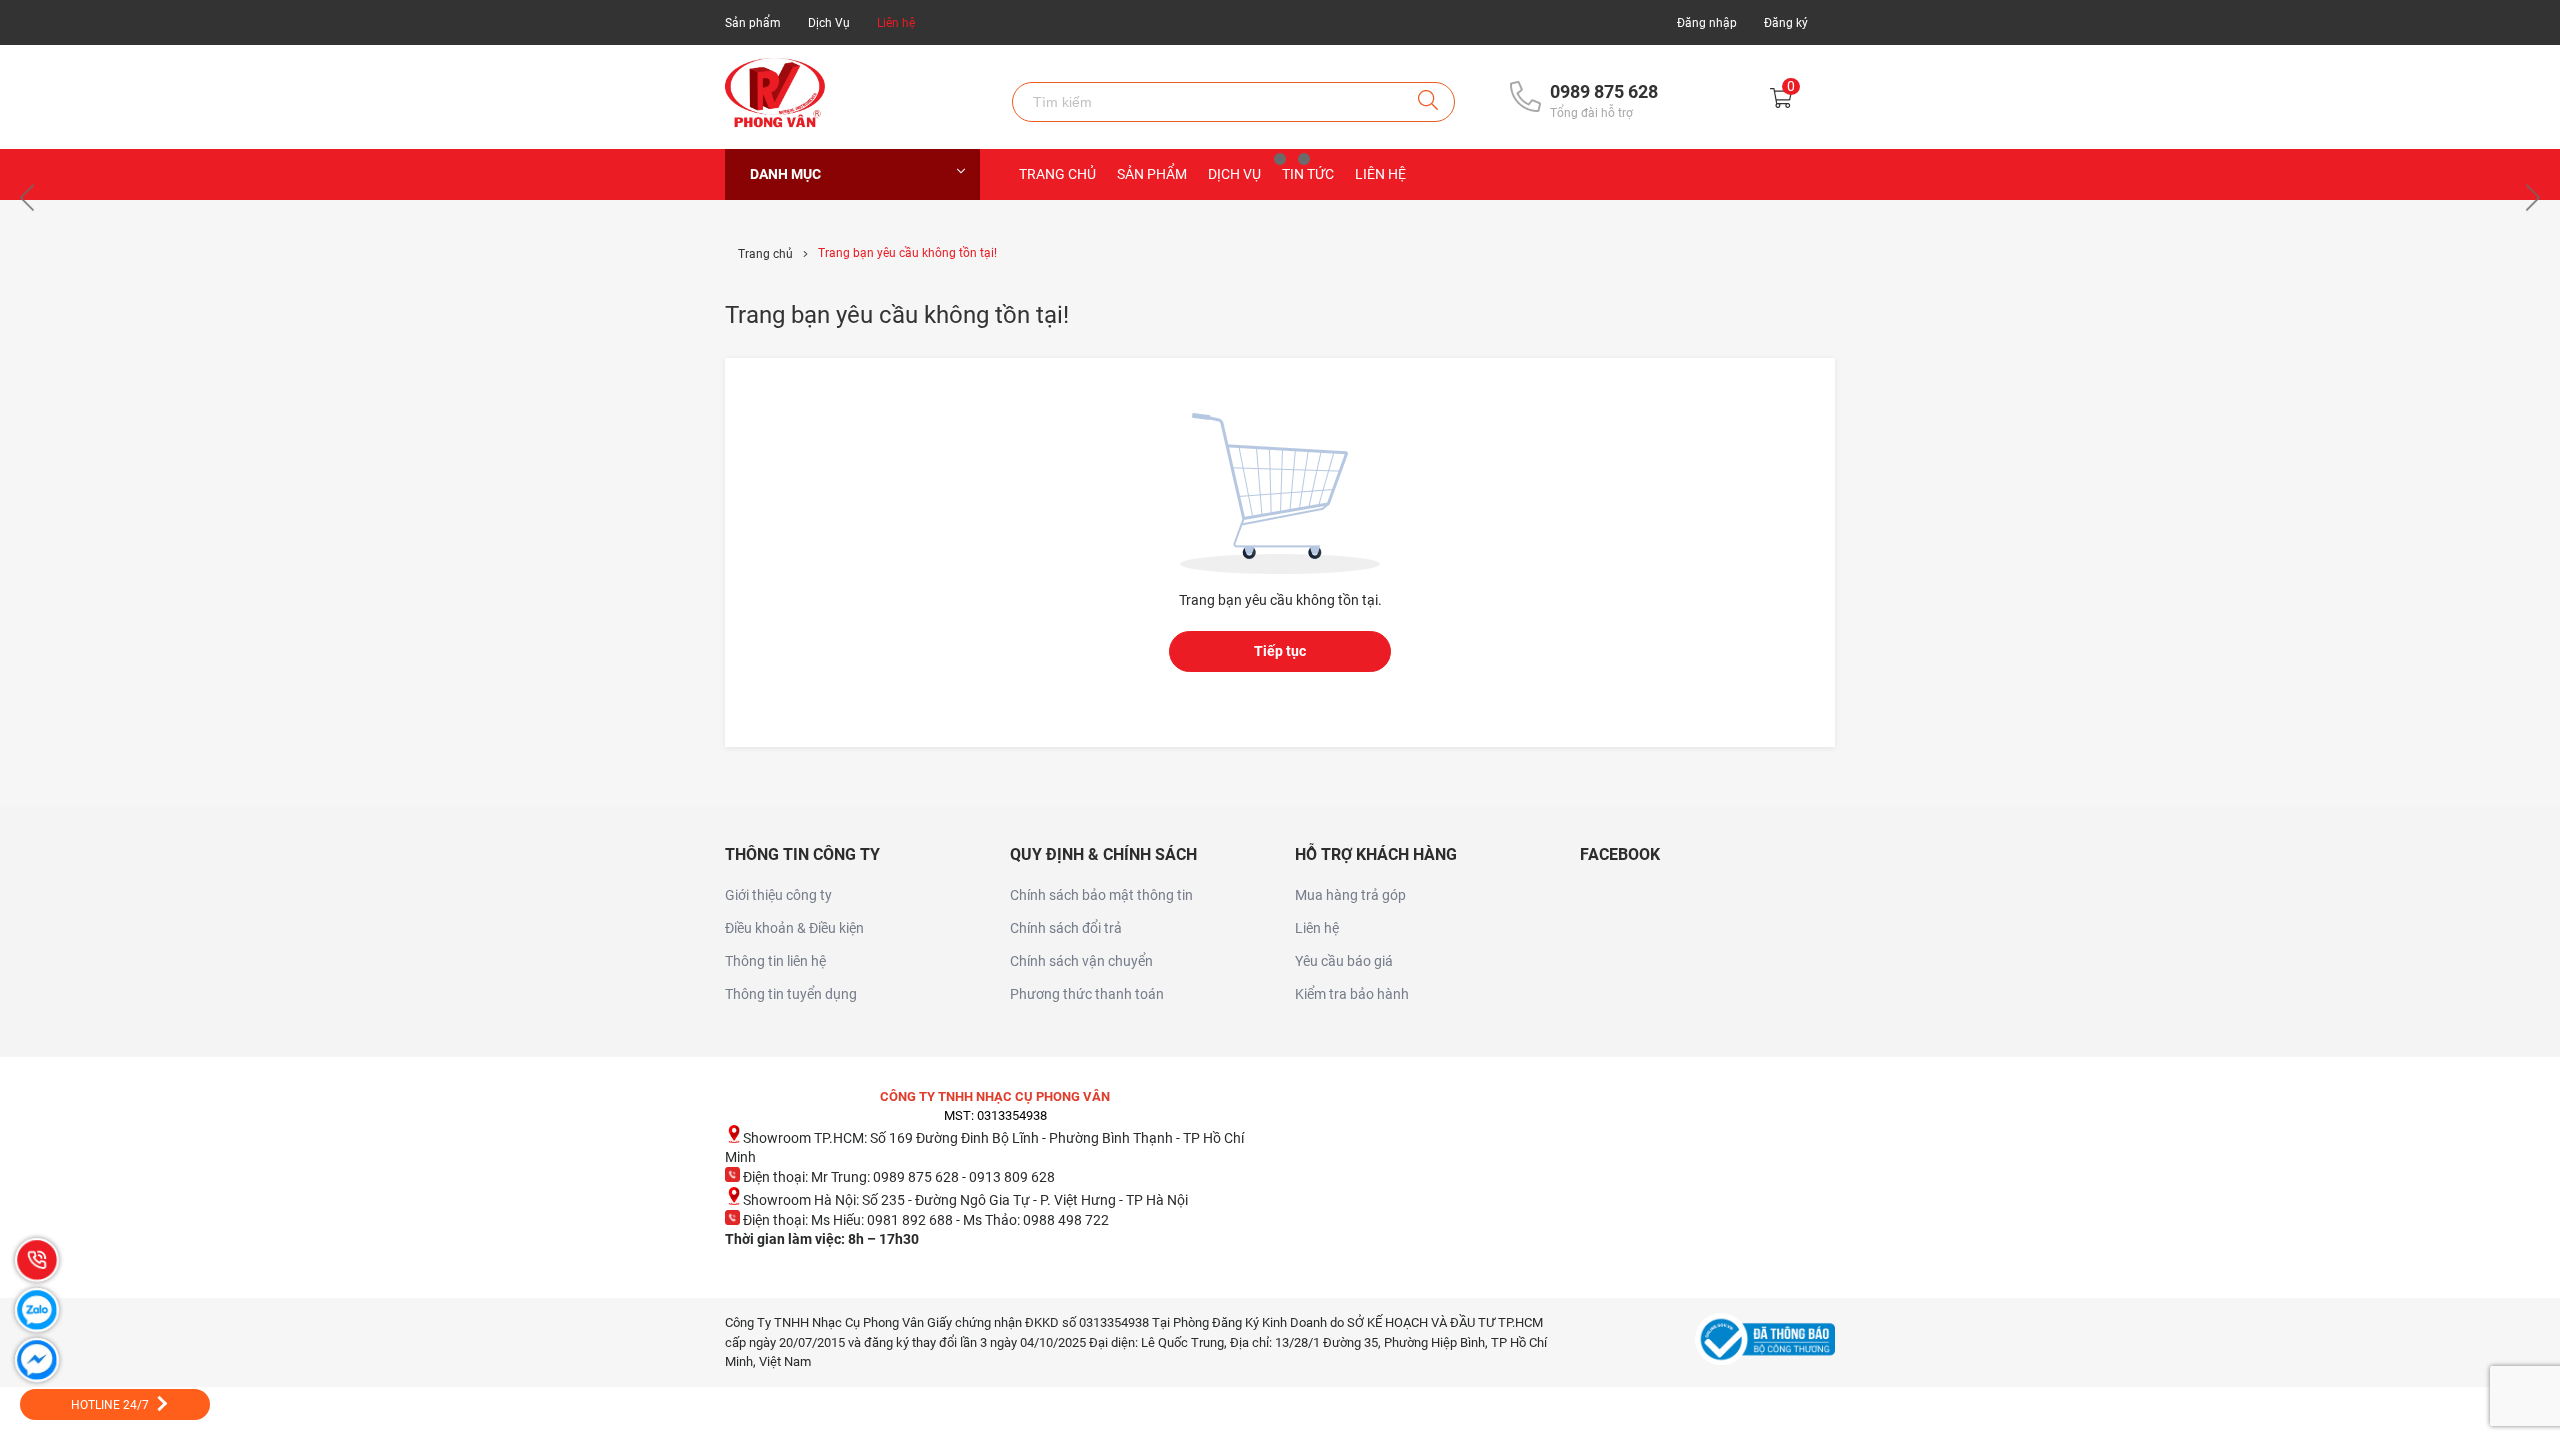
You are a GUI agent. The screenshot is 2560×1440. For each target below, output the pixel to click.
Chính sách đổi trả (1066, 928)
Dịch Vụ (829, 23)
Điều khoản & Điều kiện (794, 928)
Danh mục (785, 174)
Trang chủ (1057, 174)
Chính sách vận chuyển (1081, 961)
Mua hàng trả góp (1350, 895)
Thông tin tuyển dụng (791, 994)
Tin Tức (1308, 174)
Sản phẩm (753, 23)
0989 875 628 (1604, 91)
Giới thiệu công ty (778, 895)
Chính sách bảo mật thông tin (1101, 895)
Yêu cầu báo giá (1344, 961)
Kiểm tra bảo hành (1352, 994)
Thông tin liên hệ (775, 961)
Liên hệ (896, 23)
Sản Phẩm (1152, 174)
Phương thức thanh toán (1087, 994)
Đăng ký (1786, 23)
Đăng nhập (1707, 23)
